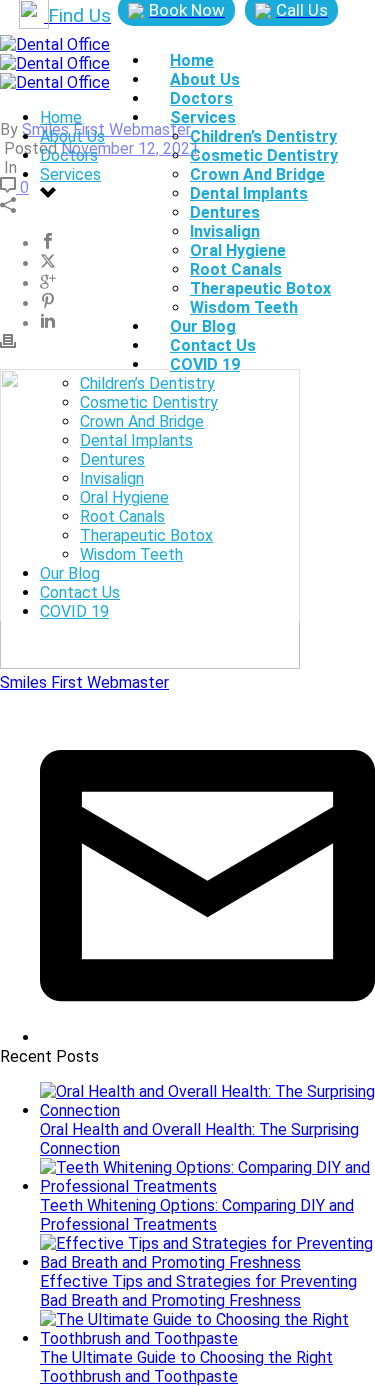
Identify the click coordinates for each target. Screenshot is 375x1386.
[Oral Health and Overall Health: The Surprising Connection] (207, 1110)
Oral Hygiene (238, 250)
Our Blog (203, 326)
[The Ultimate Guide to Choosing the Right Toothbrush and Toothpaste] (207, 1338)
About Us (205, 79)
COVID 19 (205, 364)
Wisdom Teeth (244, 307)
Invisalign (225, 231)
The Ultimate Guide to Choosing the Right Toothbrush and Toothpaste (186, 1367)
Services (203, 117)
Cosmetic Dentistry (264, 155)
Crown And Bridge (257, 174)
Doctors (201, 98)
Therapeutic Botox (260, 288)
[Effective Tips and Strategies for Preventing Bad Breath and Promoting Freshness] (207, 1262)
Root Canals (236, 269)
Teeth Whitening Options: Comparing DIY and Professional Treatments (197, 1215)
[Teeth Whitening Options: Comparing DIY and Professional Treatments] (207, 1186)
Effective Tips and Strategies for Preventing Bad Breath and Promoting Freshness (198, 1291)
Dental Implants (249, 193)
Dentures (225, 212)
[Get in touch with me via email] (207, 1037)
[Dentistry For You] (55, 63)
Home (192, 60)
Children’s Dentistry (263, 136)
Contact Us (213, 345)
